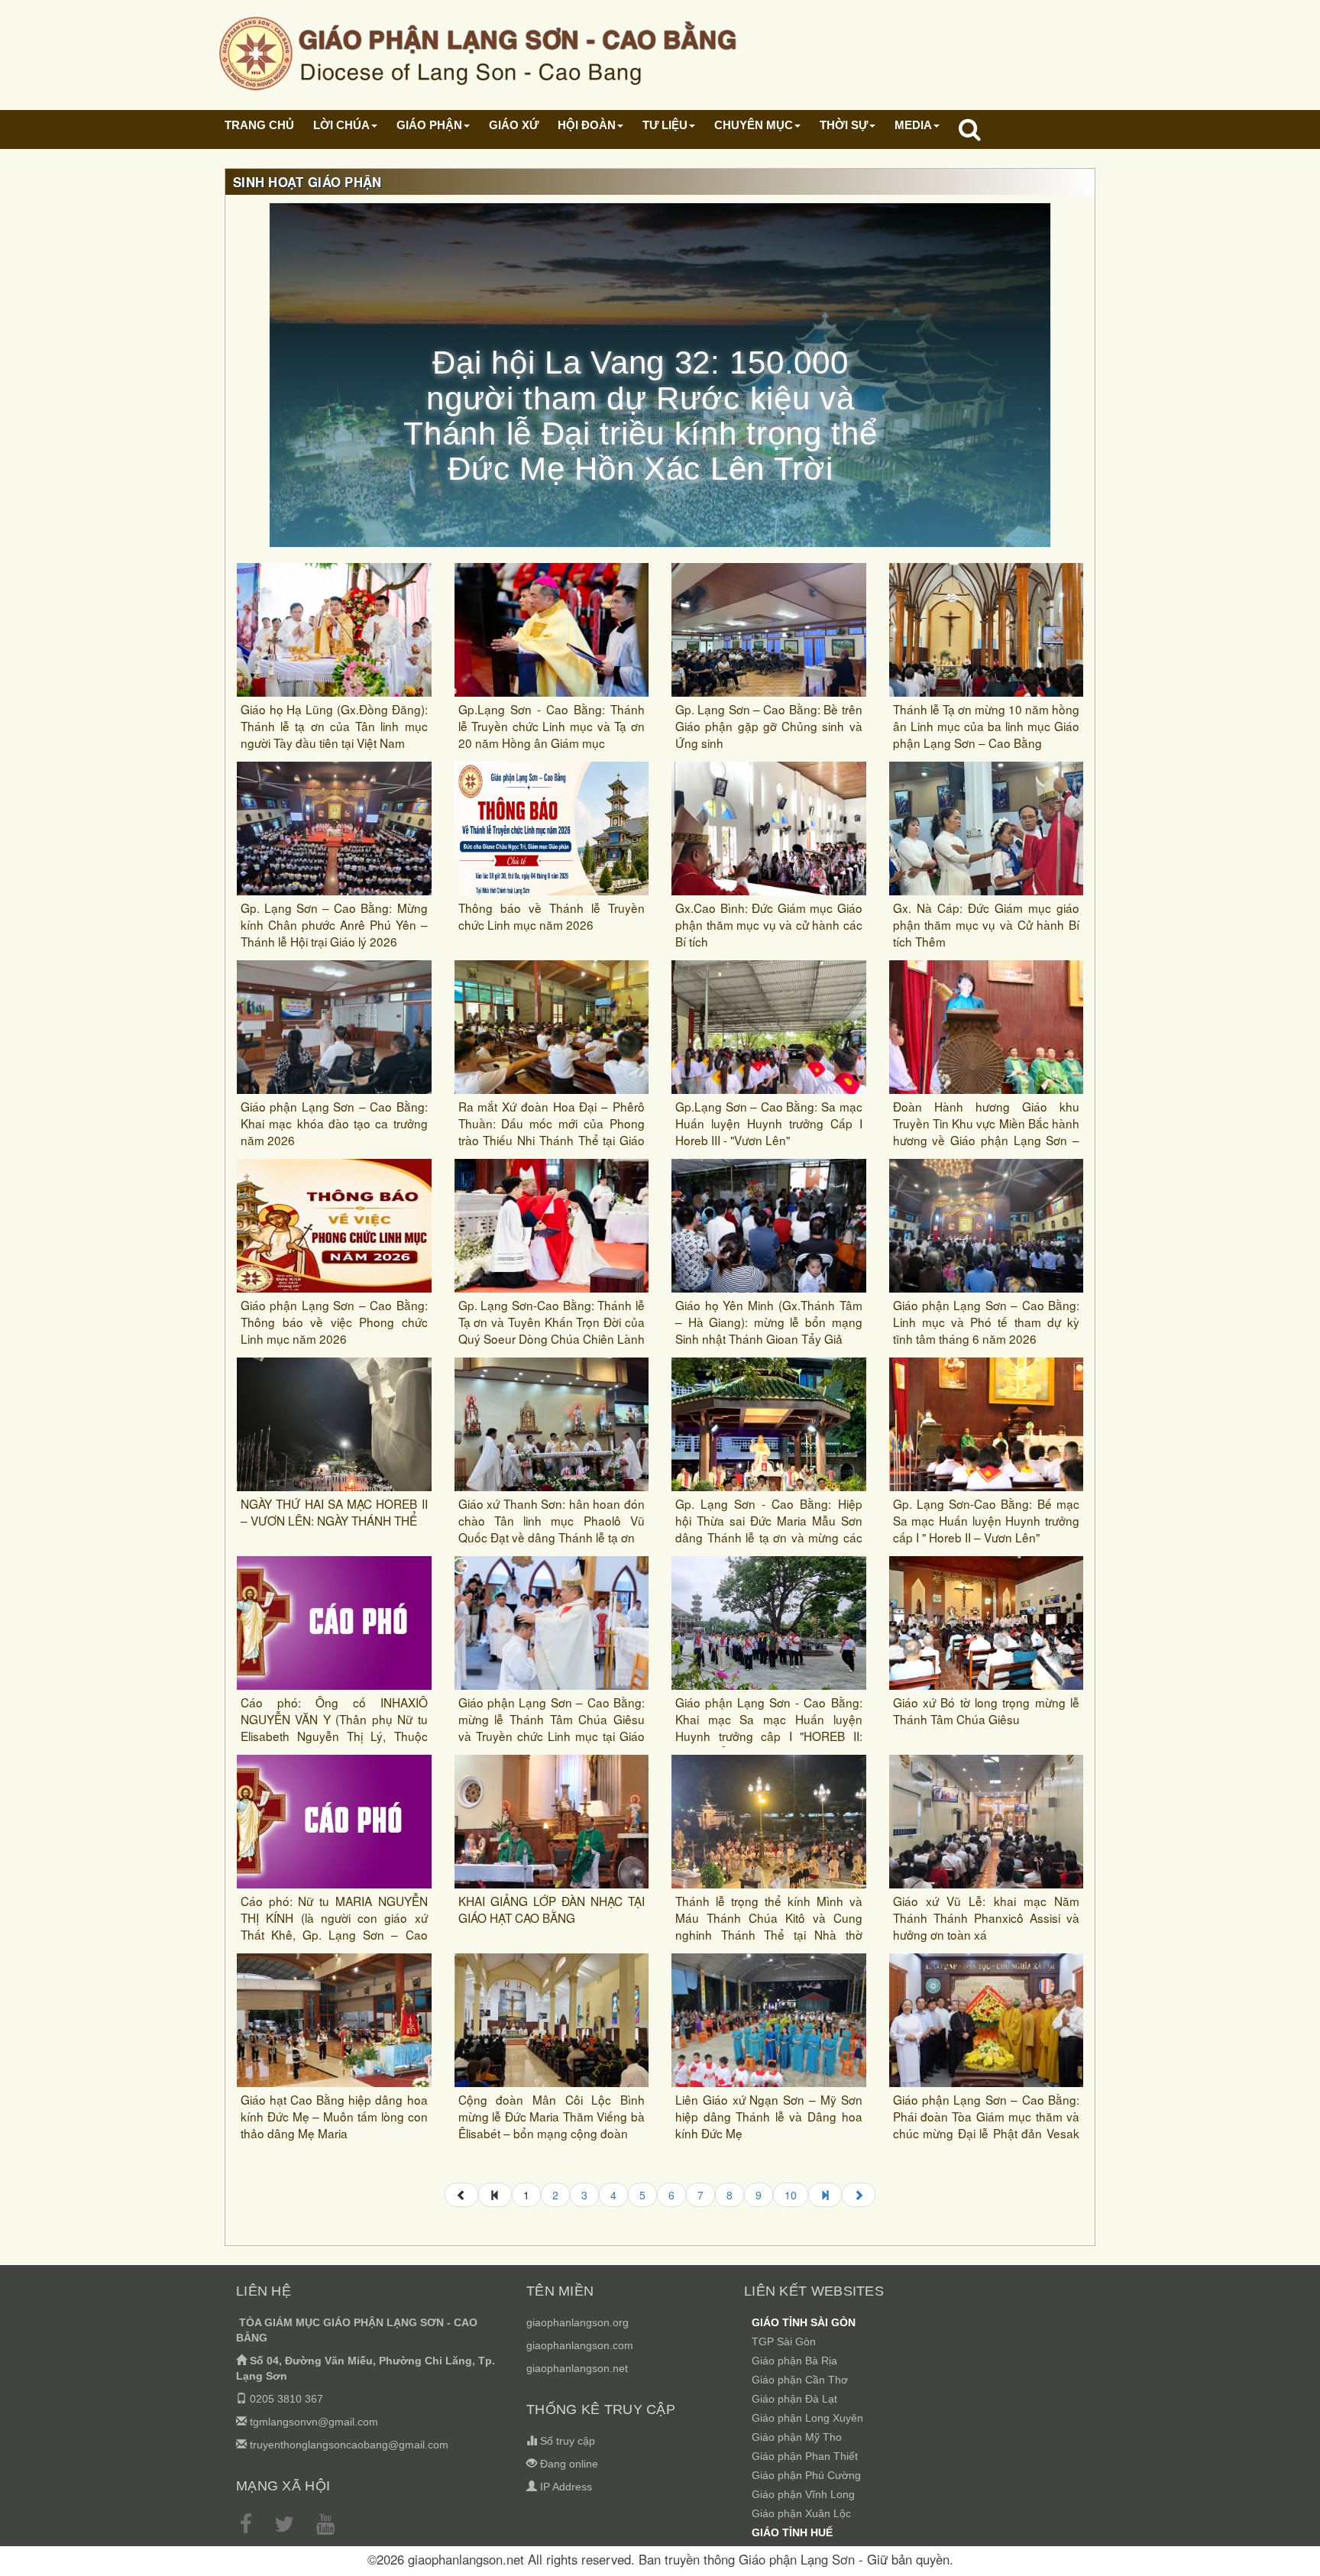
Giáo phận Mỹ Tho (797, 2437)
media (913, 125)
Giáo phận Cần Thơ (800, 2380)
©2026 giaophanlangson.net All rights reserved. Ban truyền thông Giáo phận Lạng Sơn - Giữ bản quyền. (660, 2559)
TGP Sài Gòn (784, 2341)
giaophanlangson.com (580, 2345)
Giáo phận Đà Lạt (794, 2399)
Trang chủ (259, 125)
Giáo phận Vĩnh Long (803, 2494)
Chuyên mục (754, 125)
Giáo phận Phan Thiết (805, 2456)
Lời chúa (341, 125)
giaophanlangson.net (577, 2368)
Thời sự (844, 125)
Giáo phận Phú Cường (806, 2475)
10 (791, 2195)
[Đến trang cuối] (825, 2195)
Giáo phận (429, 125)
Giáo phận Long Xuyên (807, 2418)
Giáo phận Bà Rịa (794, 2361)
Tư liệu (665, 125)
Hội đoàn (587, 125)
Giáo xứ (514, 125)
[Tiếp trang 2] (859, 2195)
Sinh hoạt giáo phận (307, 182)
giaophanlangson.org (577, 2322)
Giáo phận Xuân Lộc (801, 2513)
